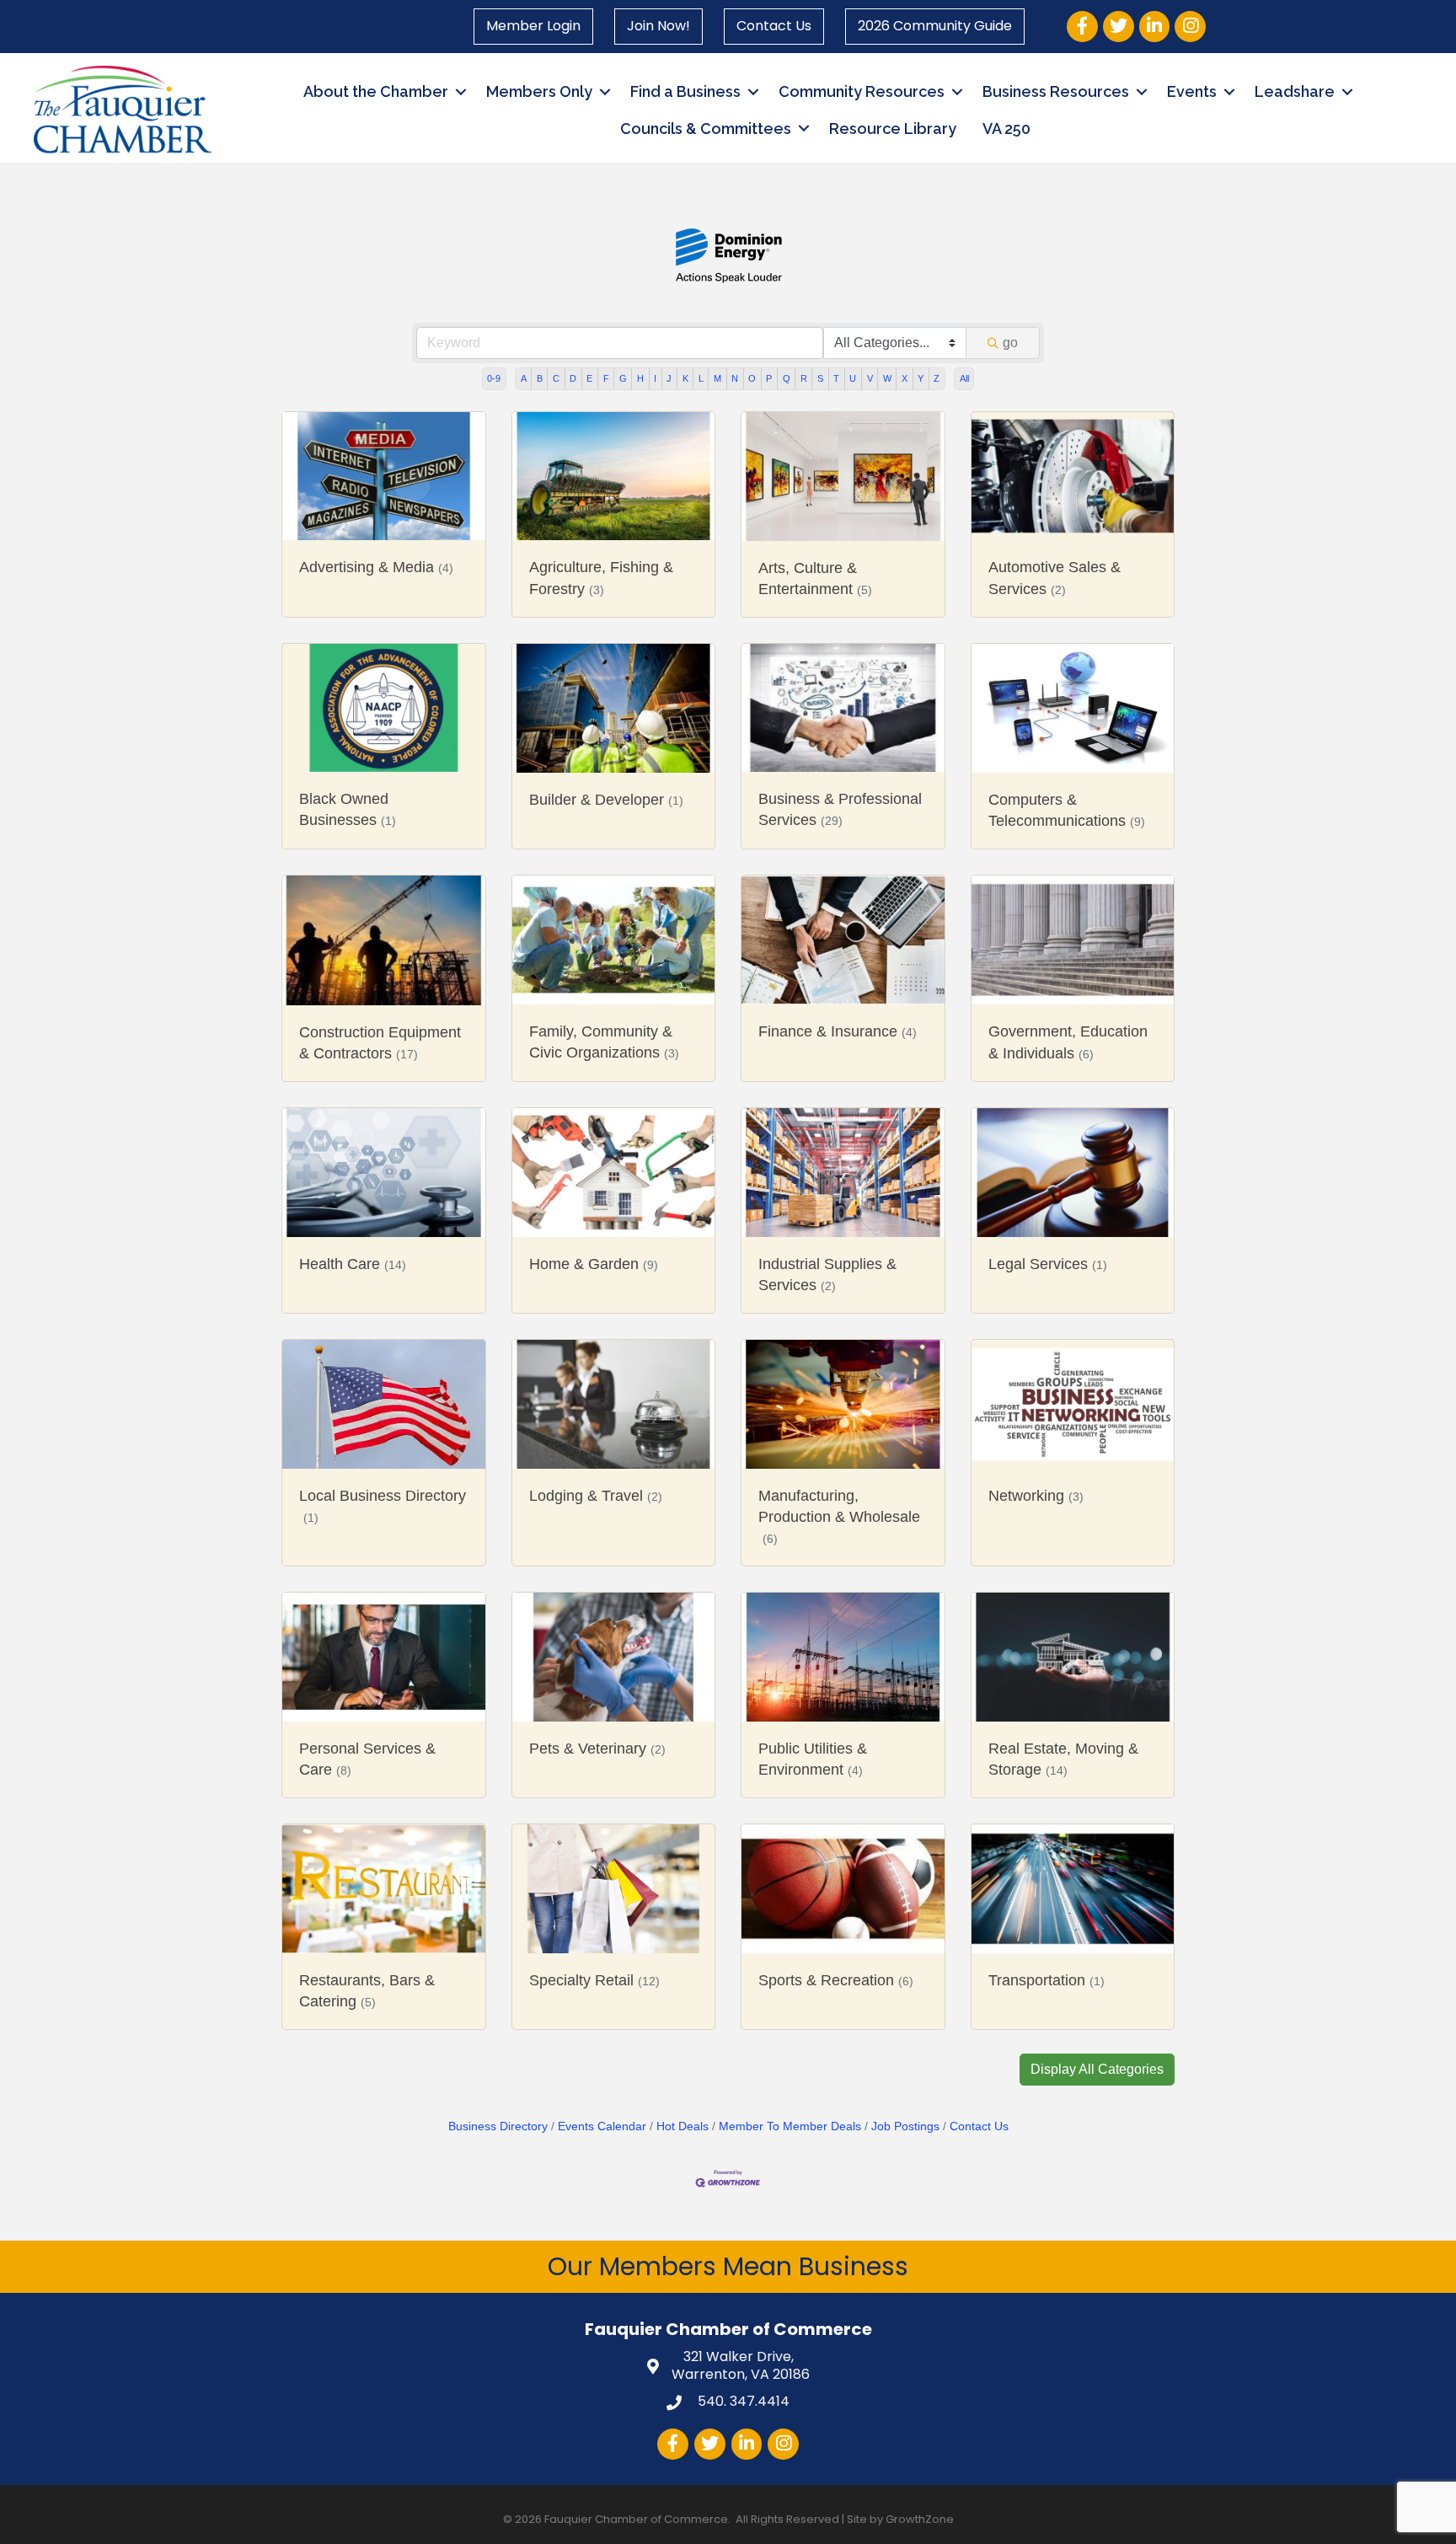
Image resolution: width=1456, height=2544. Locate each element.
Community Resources (862, 91)
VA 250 (1006, 129)
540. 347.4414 (742, 2401)
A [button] (524, 378)
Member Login (533, 26)
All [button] (964, 378)
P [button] (769, 378)
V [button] (870, 378)
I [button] (655, 378)
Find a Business (685, 91)
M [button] (717, 378)
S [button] (820, 378)
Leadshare (1295, 91)
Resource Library (893, 129)
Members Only (539, 91)
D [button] (573, 378)
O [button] (752, 378)
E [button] (589, 378)
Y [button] (921, 378)
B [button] (540, 378)
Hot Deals (682, 2126)
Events (1192, 91)
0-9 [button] (494, 378)
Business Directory (498, 2126)
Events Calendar (602, 2126)
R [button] (804, 378)
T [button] (836, 378)
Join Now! (658, 26)
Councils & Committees (706, 129)
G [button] (623, 378)
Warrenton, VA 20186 (741, 2366)
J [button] (669, 378)
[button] (1097, 2070)
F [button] (606, 378)
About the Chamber (376, 91)
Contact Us (774, 26)
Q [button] (787, 378)
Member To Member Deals (790, 2126)
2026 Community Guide (935, 26)
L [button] (701, 378)
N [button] (735, 378)
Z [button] (937, 378)
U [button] (853, 378)
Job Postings (905, 2126)
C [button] (556, 378)
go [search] (1010, 343)
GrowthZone (920, 2519)
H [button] (640, 378)
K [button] (685, 378)
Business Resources (1056, 91)
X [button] (905, 378)
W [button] (887, 378)
